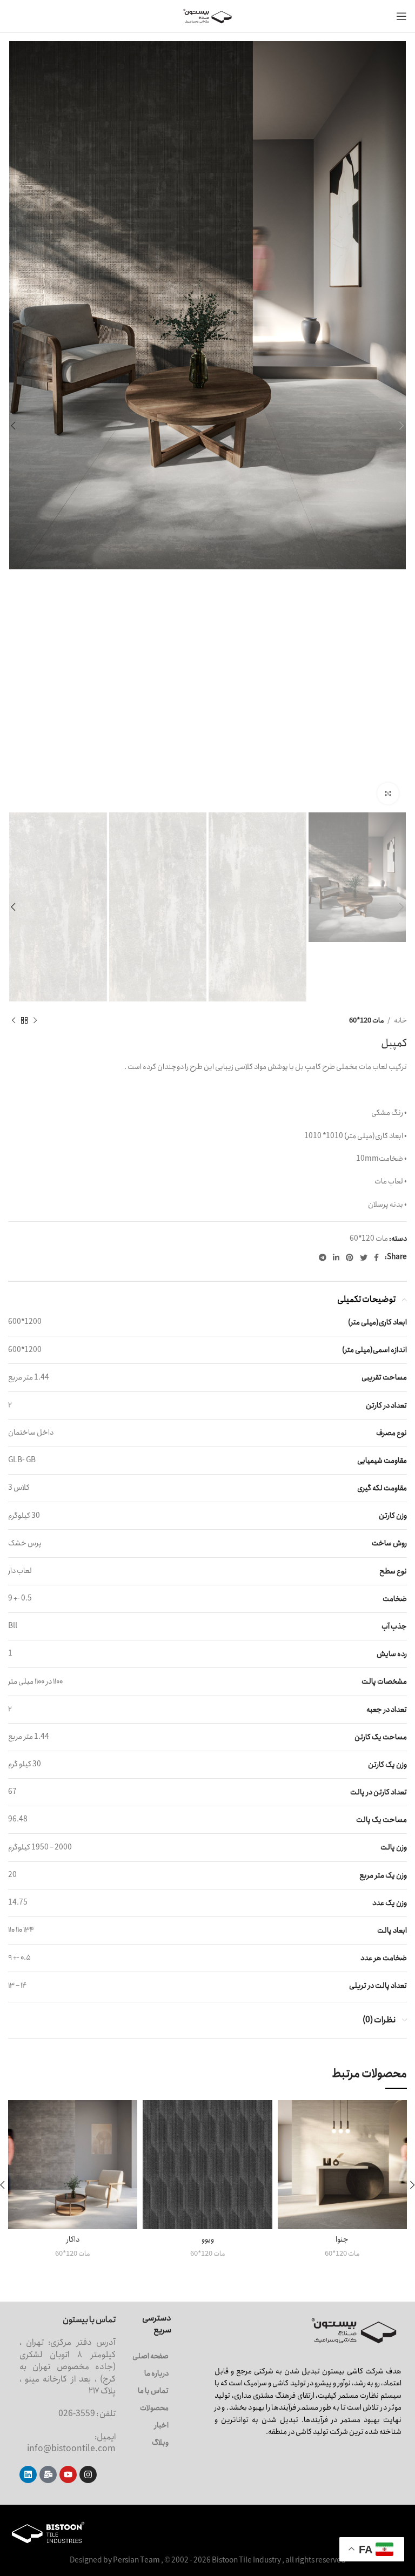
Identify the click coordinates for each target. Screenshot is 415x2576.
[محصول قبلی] (35, 1021)
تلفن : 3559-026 (87, 2414)
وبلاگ (160, 2443)
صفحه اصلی (150, 2356)
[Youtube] (68, 2474)
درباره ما (156, 2373)
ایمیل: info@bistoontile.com (71, 2443)
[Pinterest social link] (350, 1257)
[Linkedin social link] (336, 1257)
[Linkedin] (28, 2474)
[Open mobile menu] (401, 16)
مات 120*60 (367, 1021)
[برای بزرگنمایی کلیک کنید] (388, 793)
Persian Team (136, 2560)
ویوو (208, 2239)
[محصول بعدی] (14, 1021)
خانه (400, 1021)
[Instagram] (88, 2474)
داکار (73, 2239)
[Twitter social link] (364, 1257)
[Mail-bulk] (48, 2474)
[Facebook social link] (376, 1257)
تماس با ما (153, 2391)
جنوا (342, 2239)
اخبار (162, 2425)
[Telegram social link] (323, 1257)
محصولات (154, 2408)
